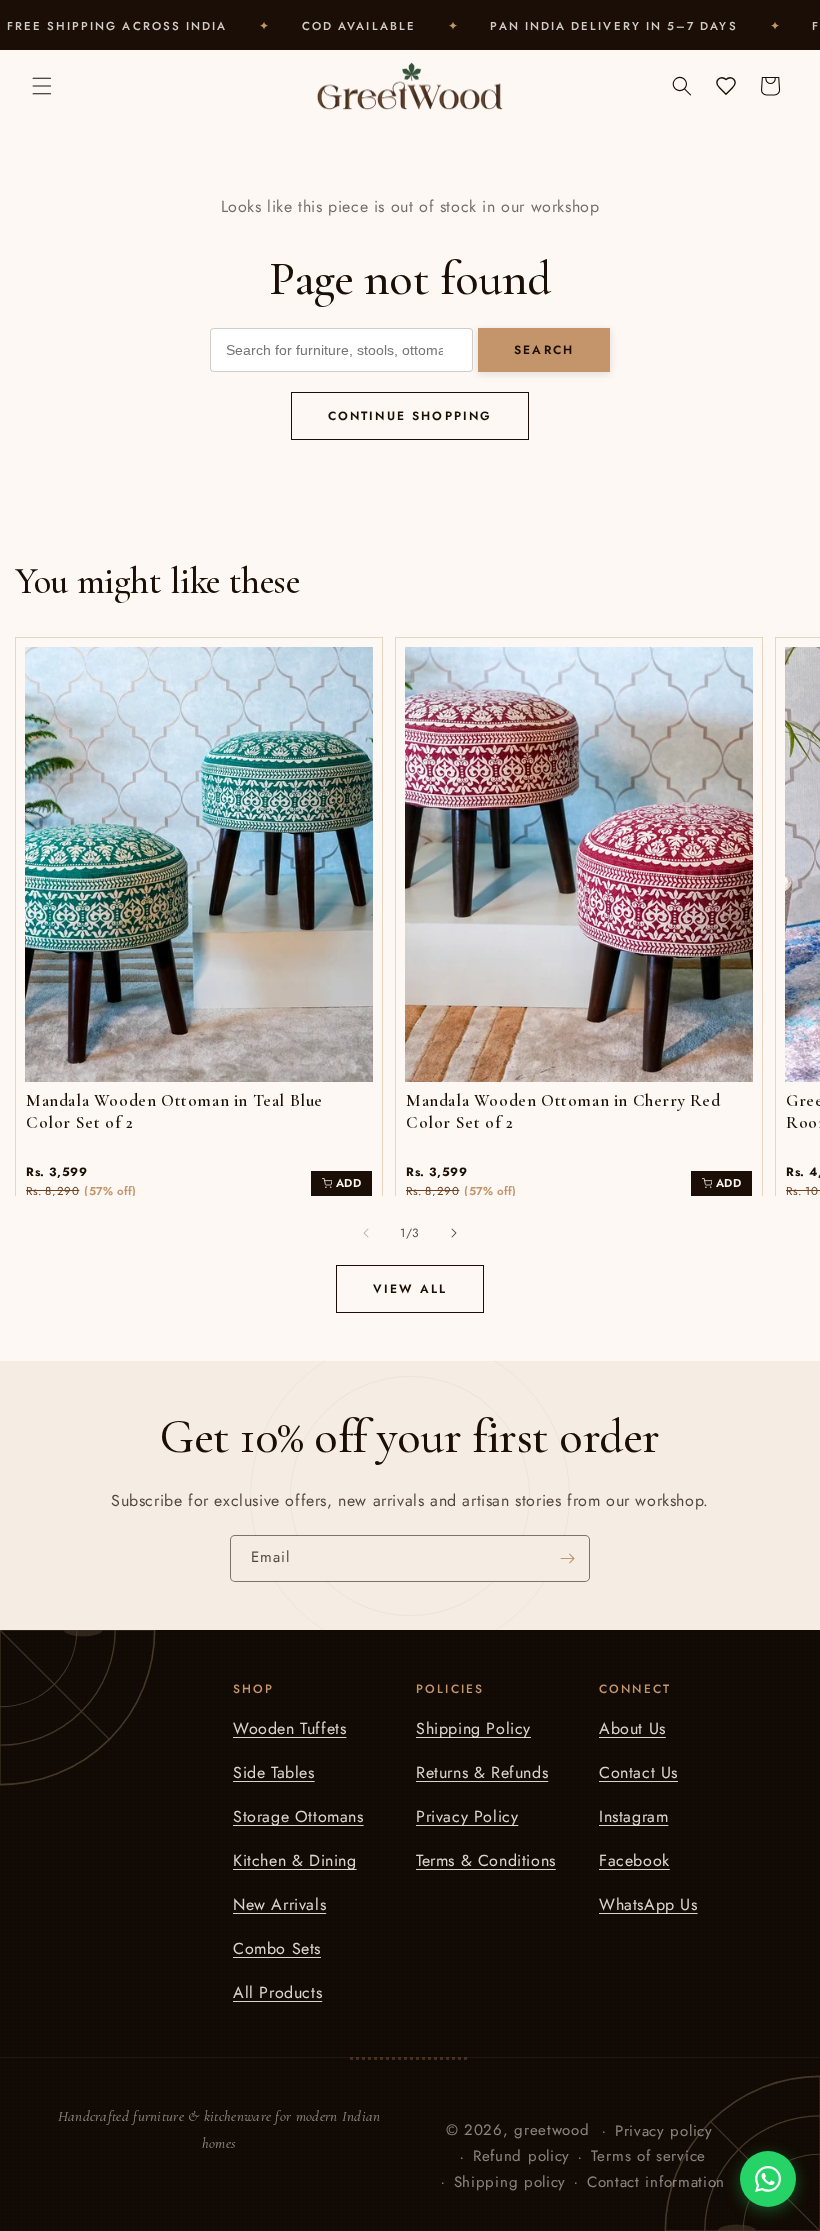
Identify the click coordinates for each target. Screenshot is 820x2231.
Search (544, 350)
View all (410, 1289)
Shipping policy (510, 2182)
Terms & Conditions (486, 1860)
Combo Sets (277, 1948)
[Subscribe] (567, 1558)
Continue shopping (410, 416)
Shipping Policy (473, 1728)
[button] (42, 86)
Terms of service (648, 2156)
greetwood (551, 2130)
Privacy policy (664, 2131)
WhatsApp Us (648, 1904)
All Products (277, 1992)
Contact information (656, 2182)
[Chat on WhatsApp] (768, 2179)
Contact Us (638, 1772)
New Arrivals (279, 1904)
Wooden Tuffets (289, 1728)
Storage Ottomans (298, 1816)
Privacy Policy (467, 1816)
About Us (632, 1728)
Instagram (633, 1816)
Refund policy (521, 2156)
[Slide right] (454, 1233)
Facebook (634, 1860)
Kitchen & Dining (295, 1860)
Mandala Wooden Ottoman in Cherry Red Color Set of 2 (563, 1111)
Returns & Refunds (482, 1772)
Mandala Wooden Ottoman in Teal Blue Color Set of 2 (174, 1111)
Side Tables (274, 1772)
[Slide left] (366, 1233)
